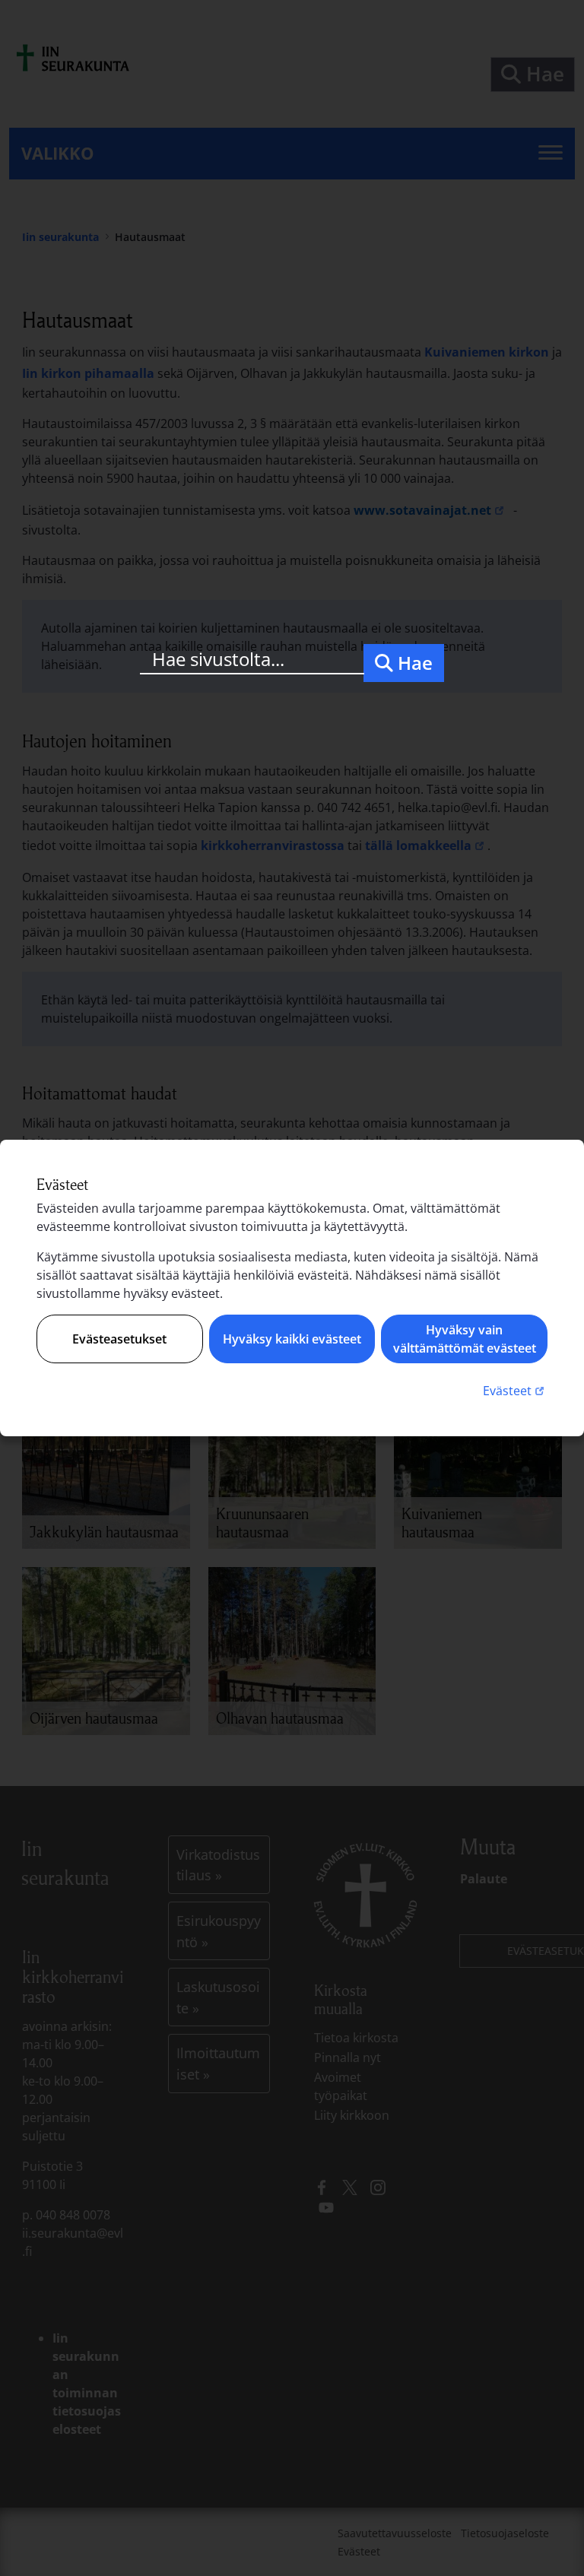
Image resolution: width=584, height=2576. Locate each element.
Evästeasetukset (119, 1339)
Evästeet (515, 1390)
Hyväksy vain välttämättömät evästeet (465, 1339)
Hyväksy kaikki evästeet (292, 1339)
